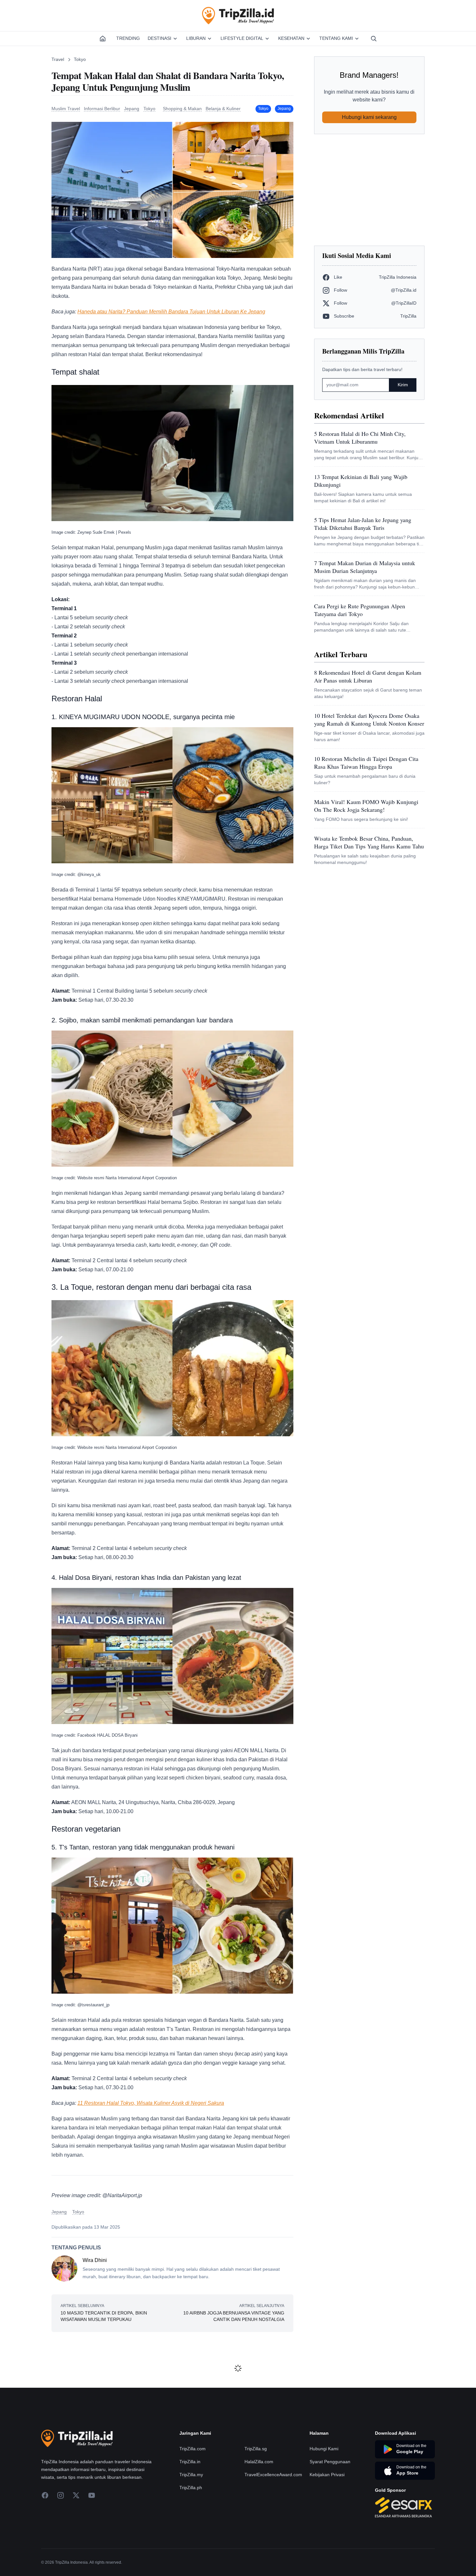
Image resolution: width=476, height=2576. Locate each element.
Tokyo (80, 59)
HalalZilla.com (259, 2462)
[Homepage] (103, 39)
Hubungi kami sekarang (369, 117)
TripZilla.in (190, 2462)
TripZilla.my (191, 2475)
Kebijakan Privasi (327, 2475)
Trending (128, 38)
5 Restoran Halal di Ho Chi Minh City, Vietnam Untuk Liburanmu (360, 437)
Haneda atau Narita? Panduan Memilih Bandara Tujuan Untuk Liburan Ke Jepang (171, 312)
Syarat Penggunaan (330, 2462)
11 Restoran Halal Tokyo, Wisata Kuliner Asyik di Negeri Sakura (151, 2103)
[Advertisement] (369, 190)
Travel (58, 59)
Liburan (196, 38)
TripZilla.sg (256, 2449)
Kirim (403, 385)
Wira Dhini (95, 2260)
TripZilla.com (193, 2449)
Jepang (284, 109)
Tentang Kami (336, 38)
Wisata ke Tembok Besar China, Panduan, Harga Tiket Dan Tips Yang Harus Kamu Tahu (369, 842)
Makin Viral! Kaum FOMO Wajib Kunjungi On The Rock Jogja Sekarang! (366, 806)
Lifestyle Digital (242, 38)
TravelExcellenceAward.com (273, 2475)
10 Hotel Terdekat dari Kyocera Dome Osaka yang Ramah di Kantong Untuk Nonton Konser (369, 719)
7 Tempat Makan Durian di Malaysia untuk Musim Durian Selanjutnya (365, 567)
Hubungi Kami (324, 2449)
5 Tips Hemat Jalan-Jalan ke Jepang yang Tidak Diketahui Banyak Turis (363, 524)
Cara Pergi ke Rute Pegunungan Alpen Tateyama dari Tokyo (360, 610)
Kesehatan (291, 38)
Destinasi (159, 38)
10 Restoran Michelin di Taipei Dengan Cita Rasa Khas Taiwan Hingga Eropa (366, 763)
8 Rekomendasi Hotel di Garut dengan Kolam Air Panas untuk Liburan (368, 676)
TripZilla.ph (191, 2488)
